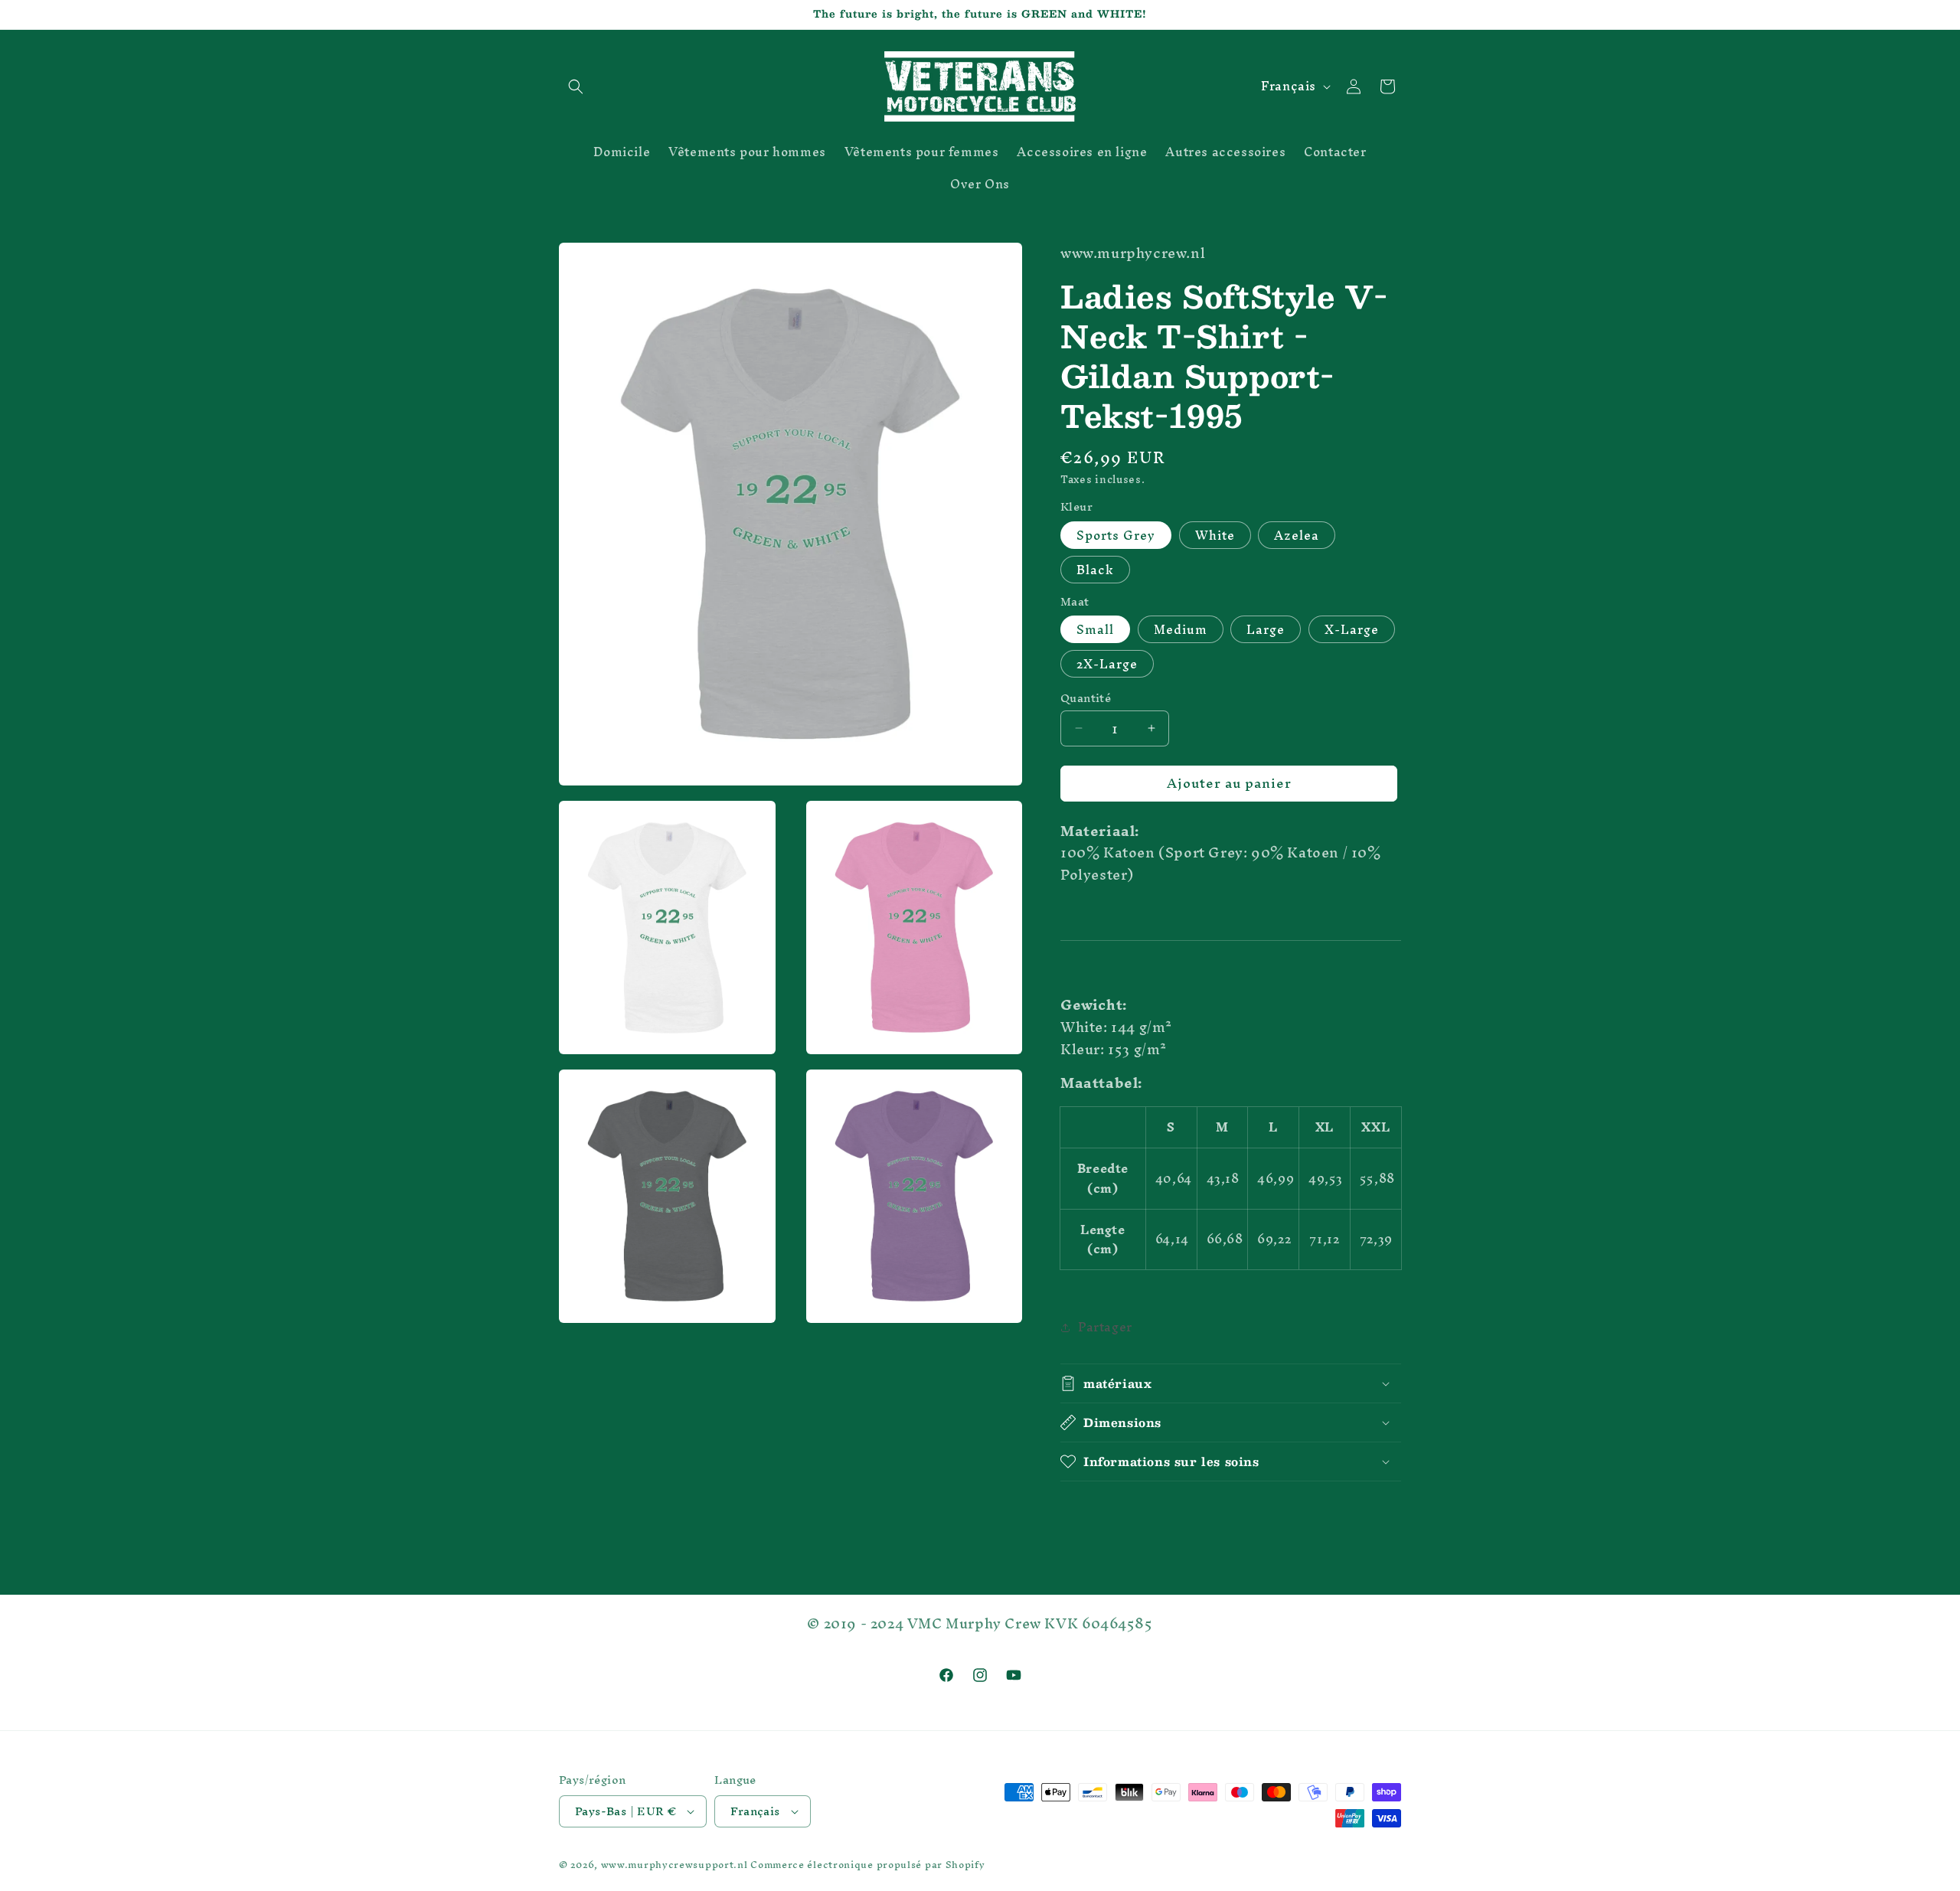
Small (1095, 629)
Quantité (1086, 698)
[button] (576, 87)
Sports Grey (1116, 535)
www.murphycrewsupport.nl (675, 1865)
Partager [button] (1105, 1327)
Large (1266, 629)
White (1215, 535)
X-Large (1352, 629)
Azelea (1297, 535)
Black (1095, 570)
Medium (1181, 629)
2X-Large (1107, 664)
